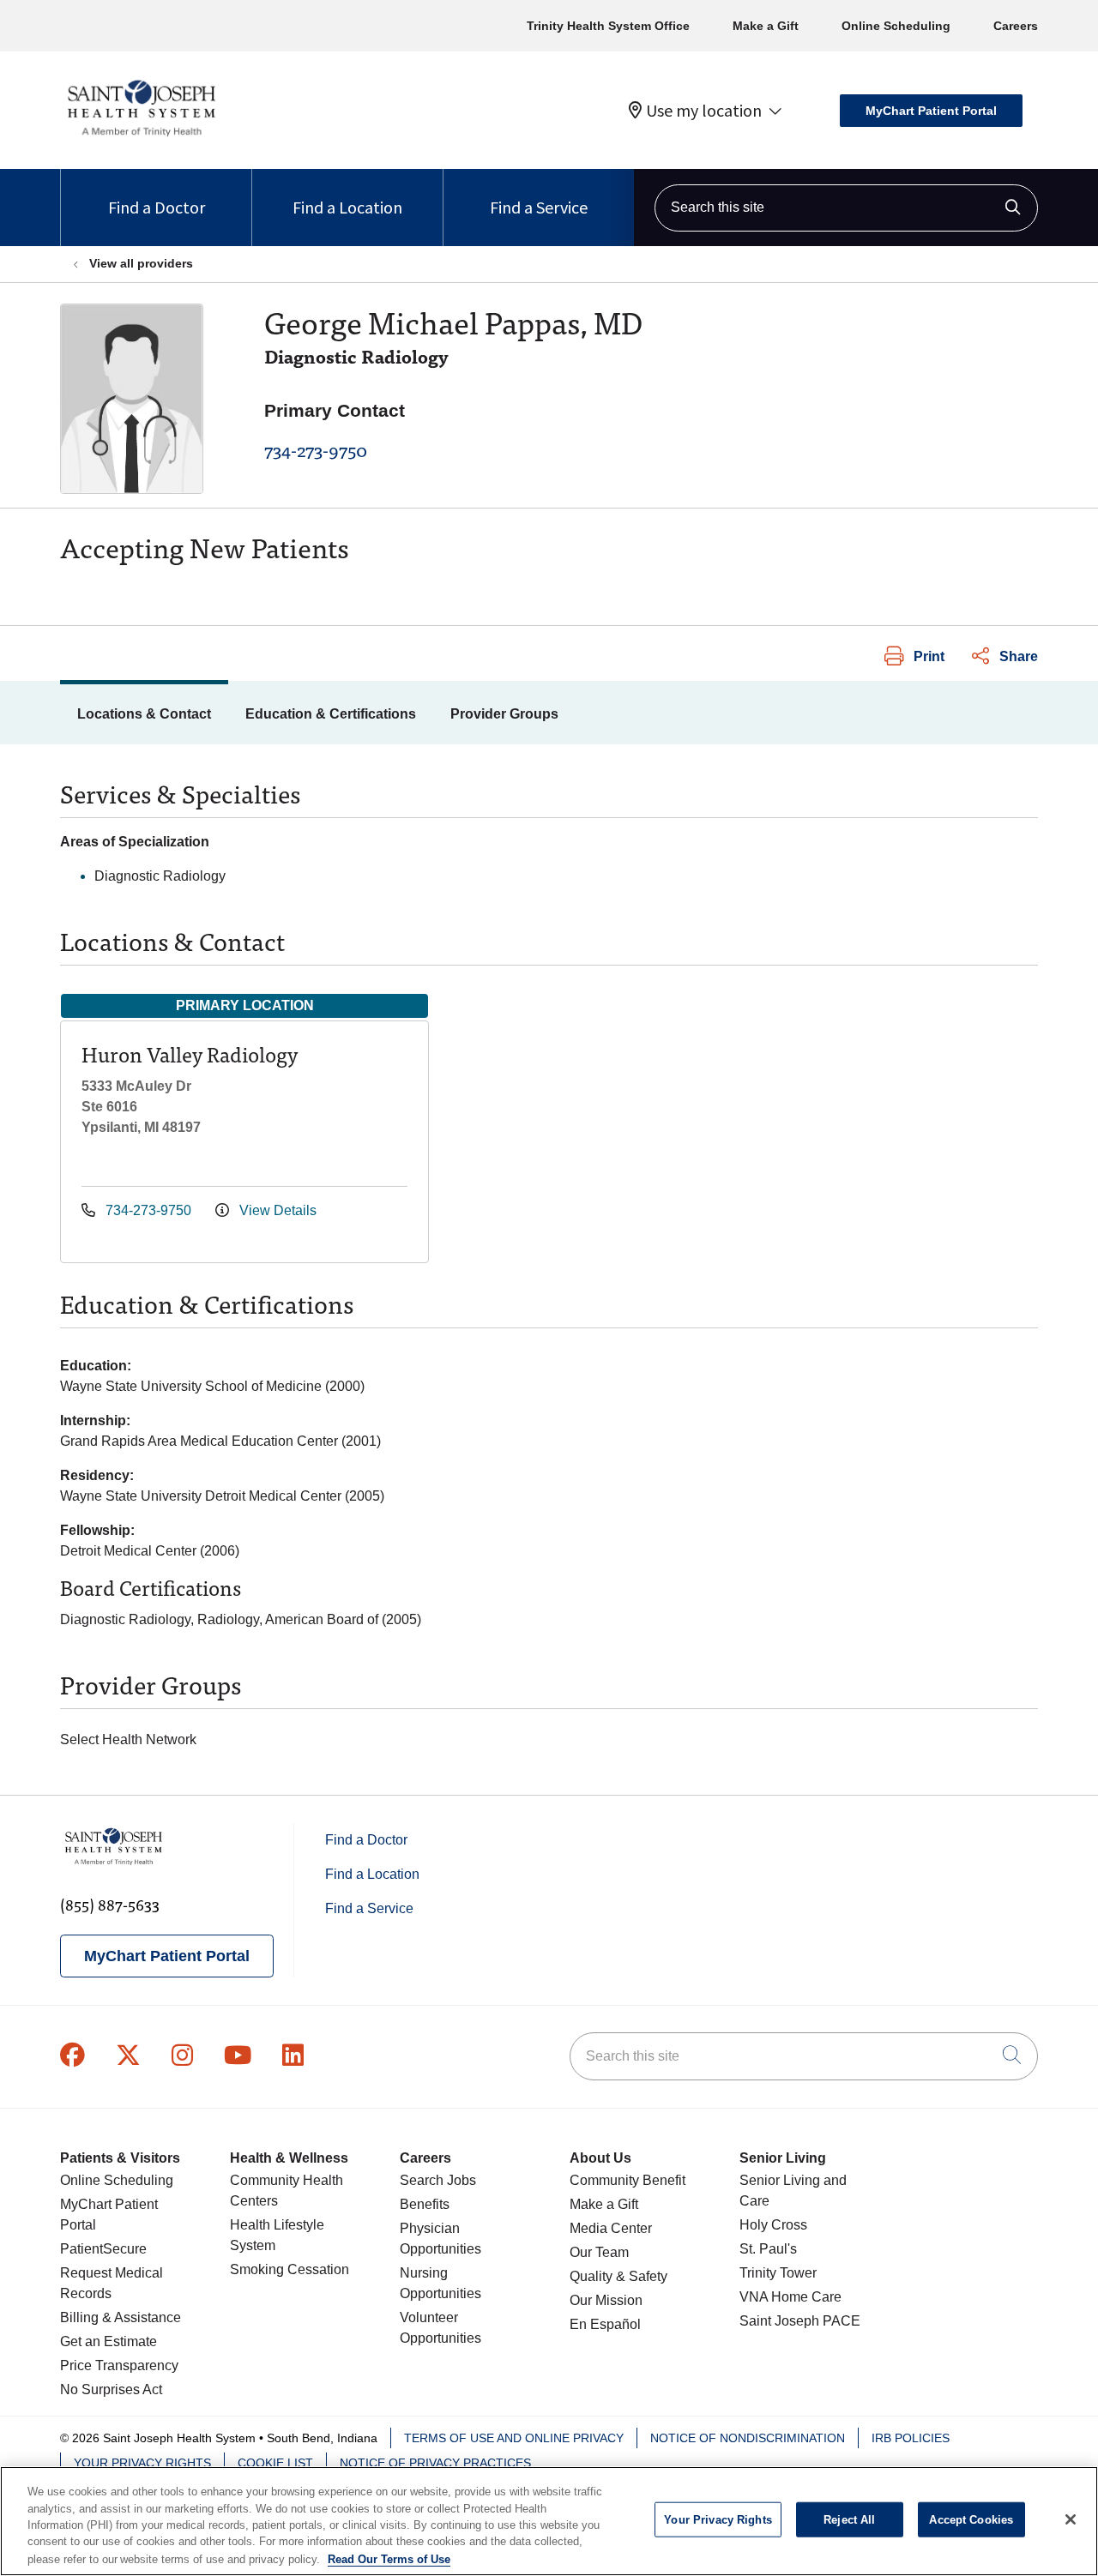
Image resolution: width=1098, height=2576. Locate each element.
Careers (1016, 26)
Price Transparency (119, 2365)
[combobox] (846, 208)
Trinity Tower (778, 2273)
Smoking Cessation (290, 2269)
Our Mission (606, 2300)
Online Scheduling (896, 26)
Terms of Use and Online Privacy (514, 2438)
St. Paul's (768, 2249)
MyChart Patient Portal (931, 111)
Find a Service (539, 207)
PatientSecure (103, 2249)
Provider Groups (504, 714)
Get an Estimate (109, 2341)
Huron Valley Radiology (190, 1053)
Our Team (599, 2252)
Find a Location (347, 207)
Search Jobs (438, 2180)
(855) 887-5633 (110, 1904)
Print (929, 656)
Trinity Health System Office (608, 26)
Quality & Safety (618, 2276)
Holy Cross (773, 2225)
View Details (276, 1210)
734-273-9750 (316, 449)
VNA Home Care (790, 2297)
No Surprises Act (111, 2389)
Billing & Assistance (121, 2317)
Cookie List (275, 2463)
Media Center (611, 2228)
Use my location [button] (704, 111)
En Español (605, 2324)
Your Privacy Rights (142, 2463)
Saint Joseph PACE (800, 2321)
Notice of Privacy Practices (435, 2463)
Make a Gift (766, 26)
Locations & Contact (144, 714)
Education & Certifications (331, 714)
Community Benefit (627, 2180)
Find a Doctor (157, 207)
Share (1019, 656)
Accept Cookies (971, 2520)
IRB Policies (911, 2438)
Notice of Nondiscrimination (748, 2438)
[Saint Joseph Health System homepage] (141, 137)
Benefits (425, 2204)
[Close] (1071, 2519)
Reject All (849, 2520)
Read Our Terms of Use (389, 2558)
